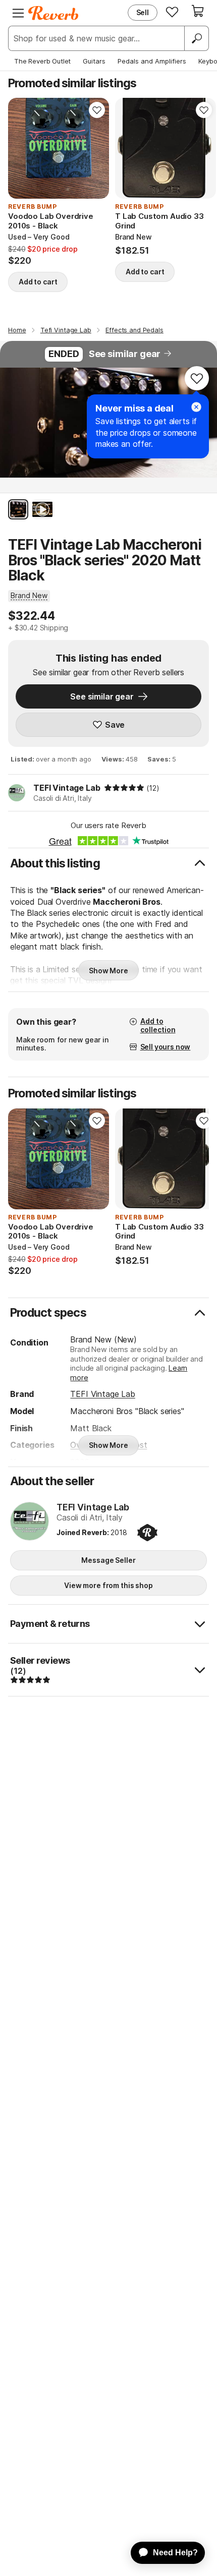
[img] (124, 788)
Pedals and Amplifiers (152, 61)
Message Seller (108, 1560)
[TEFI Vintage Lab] (30, 1522)
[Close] (196, 407)
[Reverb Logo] (53, 13)
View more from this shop (108, 1585)
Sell (143, 12)
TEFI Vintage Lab (67, 788)
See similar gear (125, 354)
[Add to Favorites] (97, 110)
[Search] (196, 38)
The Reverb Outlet (42, 61)
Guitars (94, 61)
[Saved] (172, 12)
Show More (108, 971)
